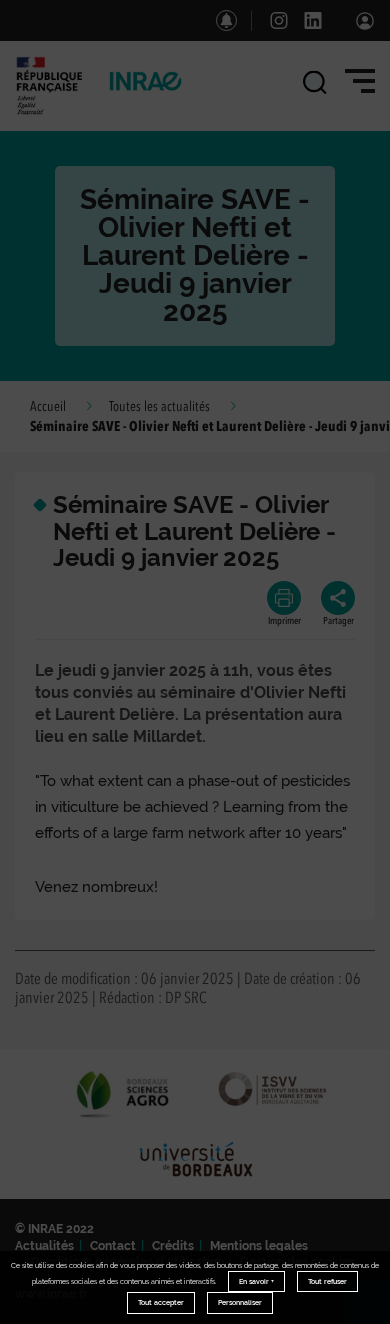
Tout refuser (327, 1281)
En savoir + (256, 1281)
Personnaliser (240, 1302)
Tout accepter (161, 1302)
